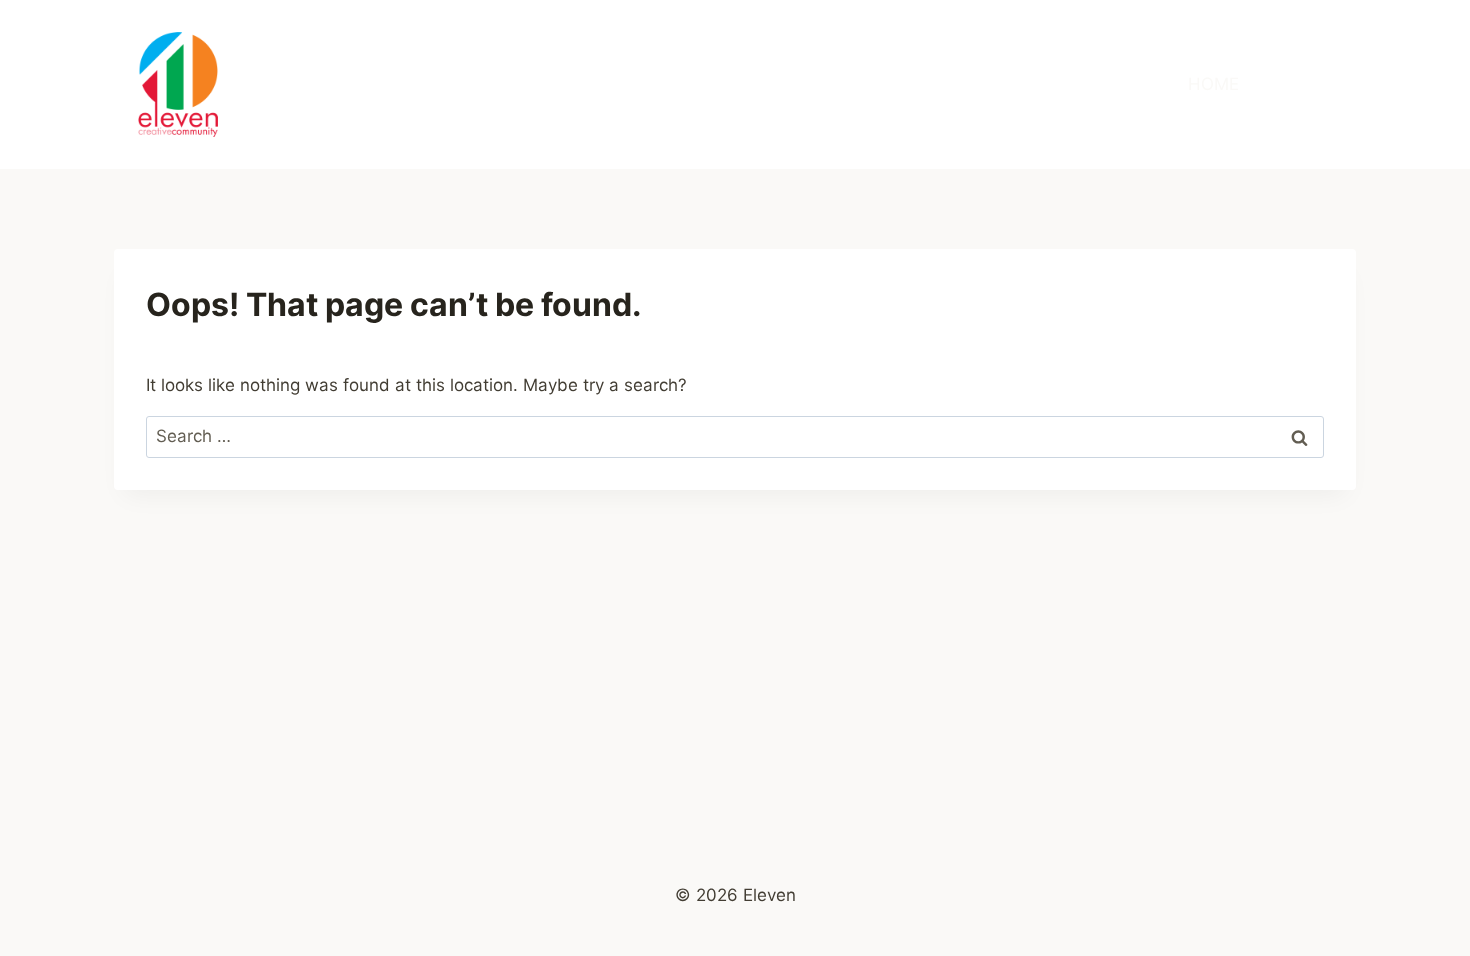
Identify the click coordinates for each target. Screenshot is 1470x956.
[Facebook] (1276, 85)
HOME (1213, 84)
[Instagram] (1315, 85)
